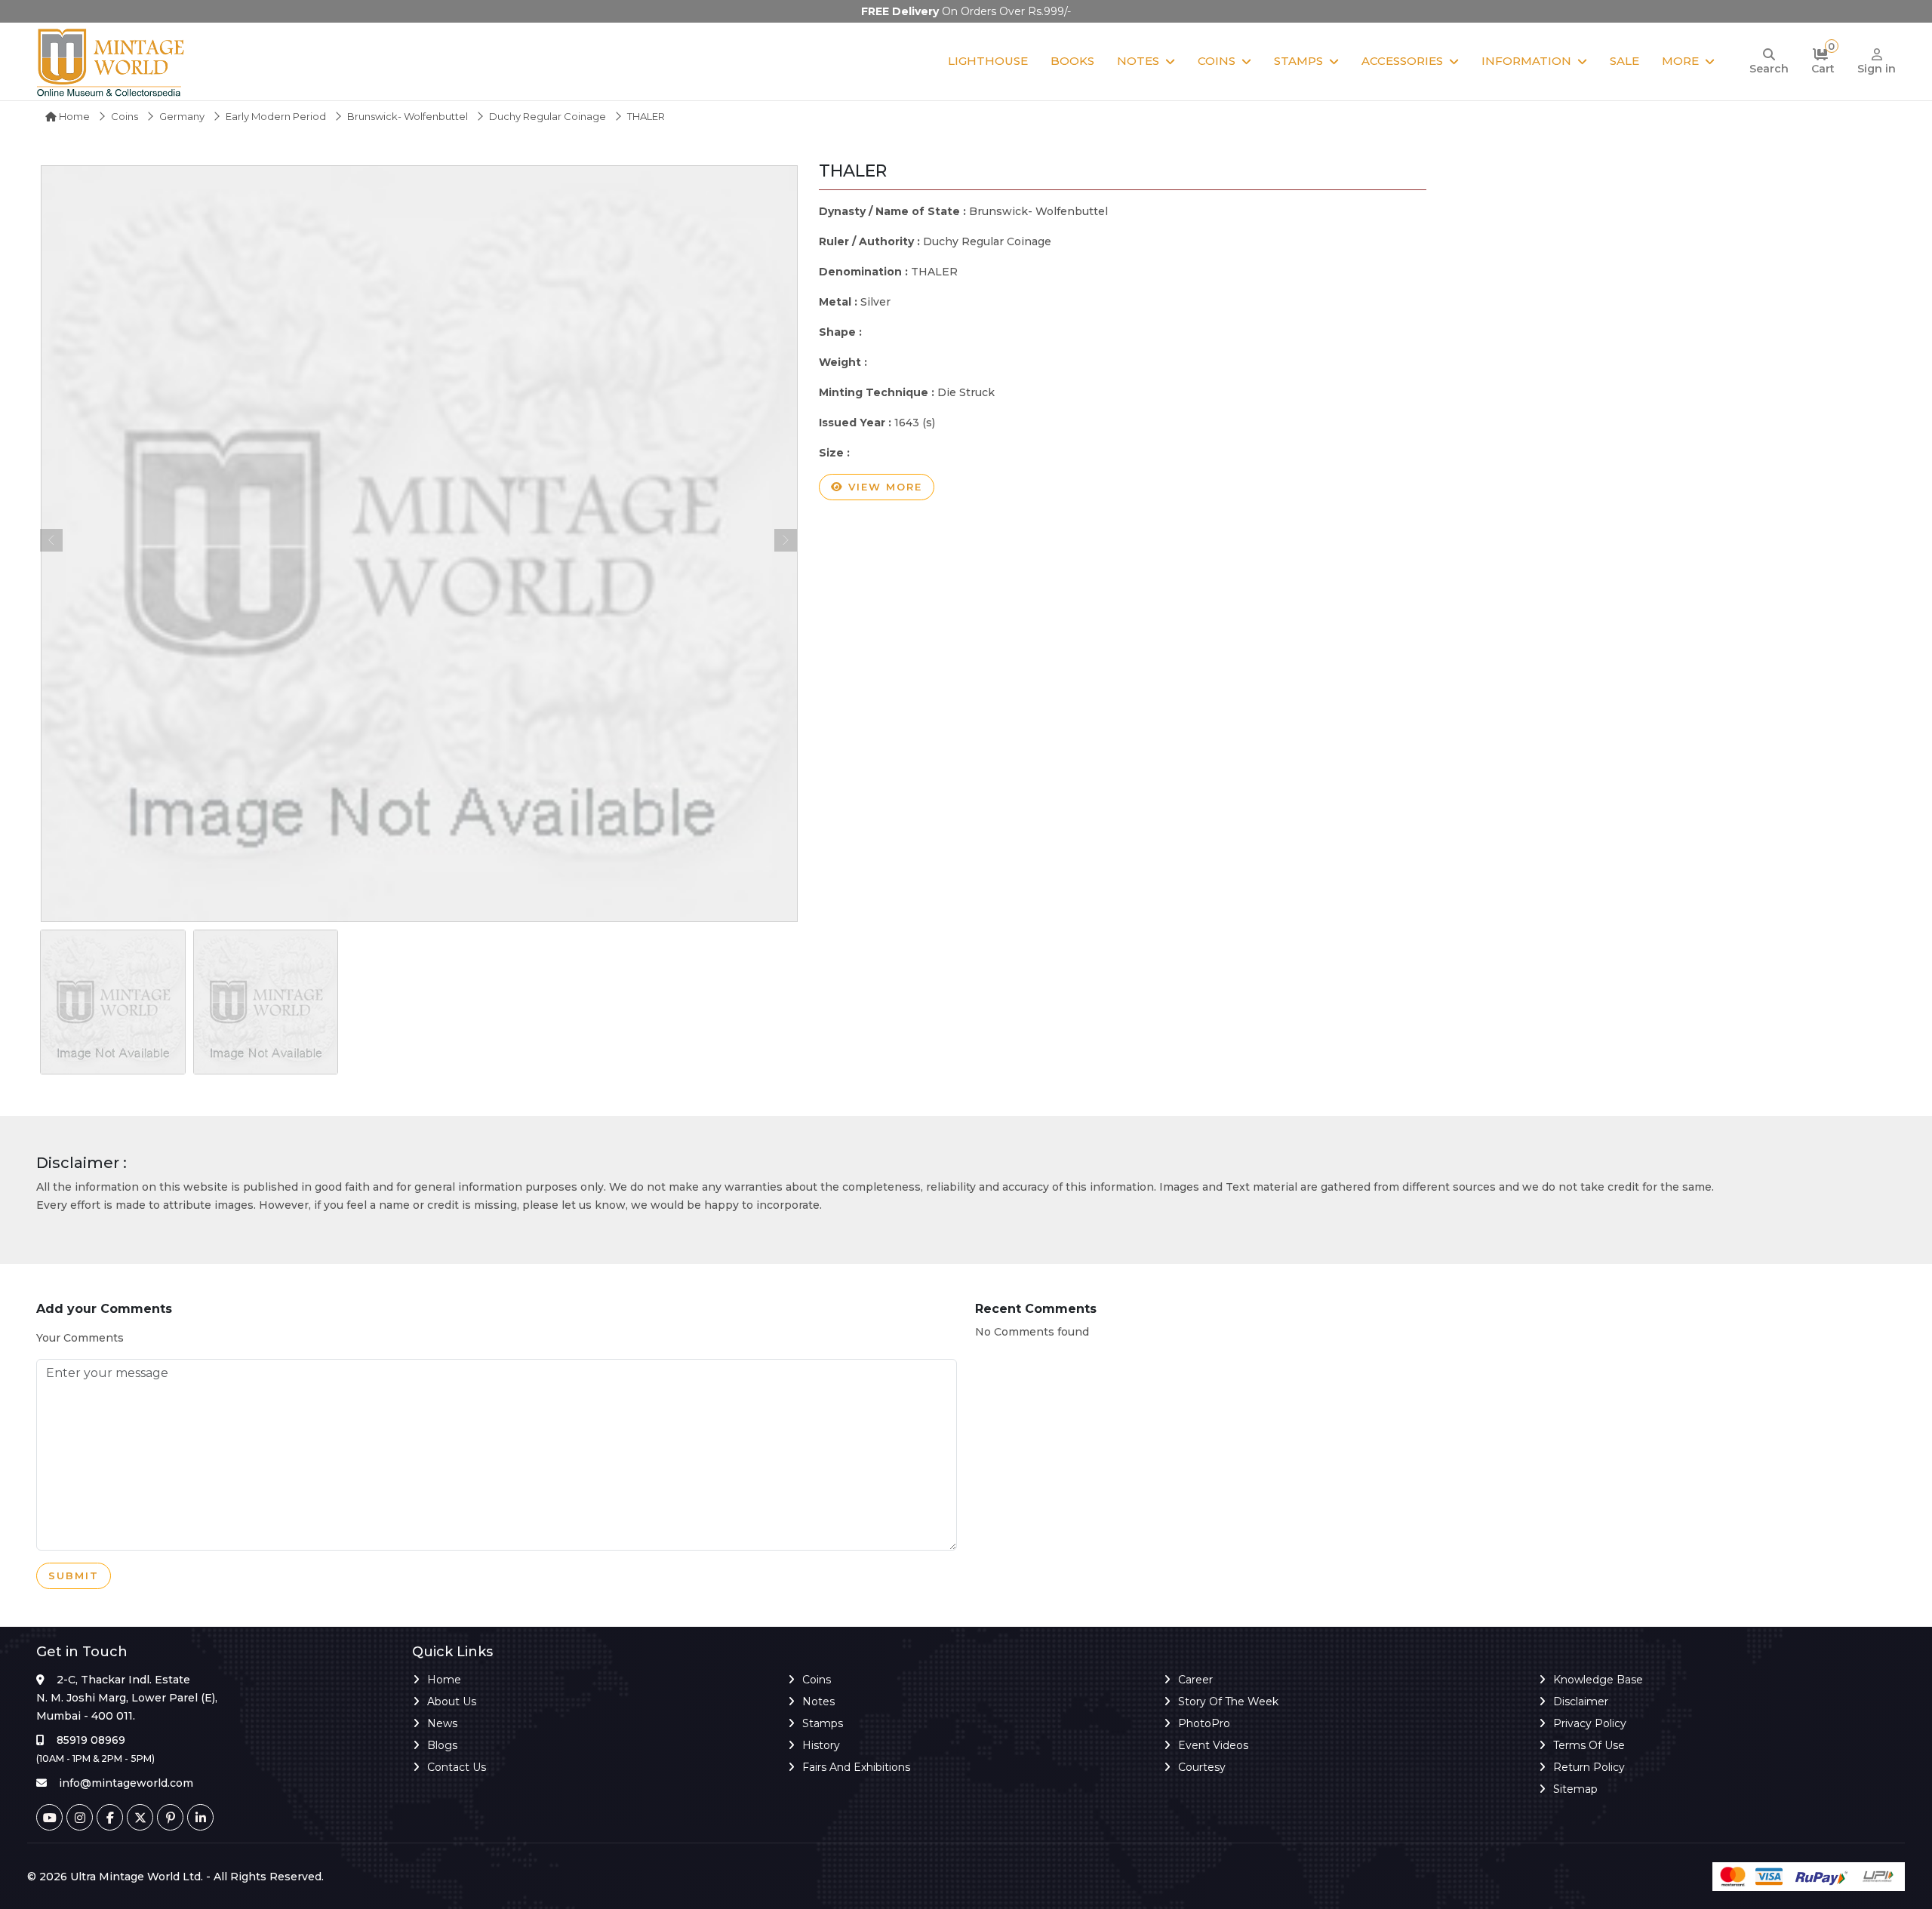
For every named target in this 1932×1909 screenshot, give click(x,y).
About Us (452, 1701)
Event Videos (1213, 1745)
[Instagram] (80, 1817)
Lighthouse (988, 61)
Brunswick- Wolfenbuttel (408, 116)
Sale (1624, 61)
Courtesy (1202, 1767)
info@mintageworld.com (126, 1783)
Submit (74, 1575)
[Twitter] (140, 1817)
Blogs (442, 1745)
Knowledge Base (1598, 1680)
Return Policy (1589, 1767)
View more (883, 487)
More (1680, 61)
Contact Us (457, 1767)
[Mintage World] (112, 61)
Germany (182, 116)
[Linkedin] (200, 1817)
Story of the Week (1228, 1701)
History (821, 1745)
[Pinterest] (170, 1817)
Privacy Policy (1590, 1723)
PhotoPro (1204, 1723)
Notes (1138, 61)
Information (1526, 61)
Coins (1217, 61)
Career (1195, 1680)
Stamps (1298, 61)
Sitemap (1575, 1789)
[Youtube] (49, 1817)
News (442, 1723)
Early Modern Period (276, 116)
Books (1072, 61)
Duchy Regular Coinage (548, 116)
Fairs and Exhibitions (856, 1767)
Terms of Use (1589, 1745)
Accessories (1402, 61)
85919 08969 (91, 1740)
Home (73, 116)
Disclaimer (1581, 1701)
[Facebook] (110, 1817)
